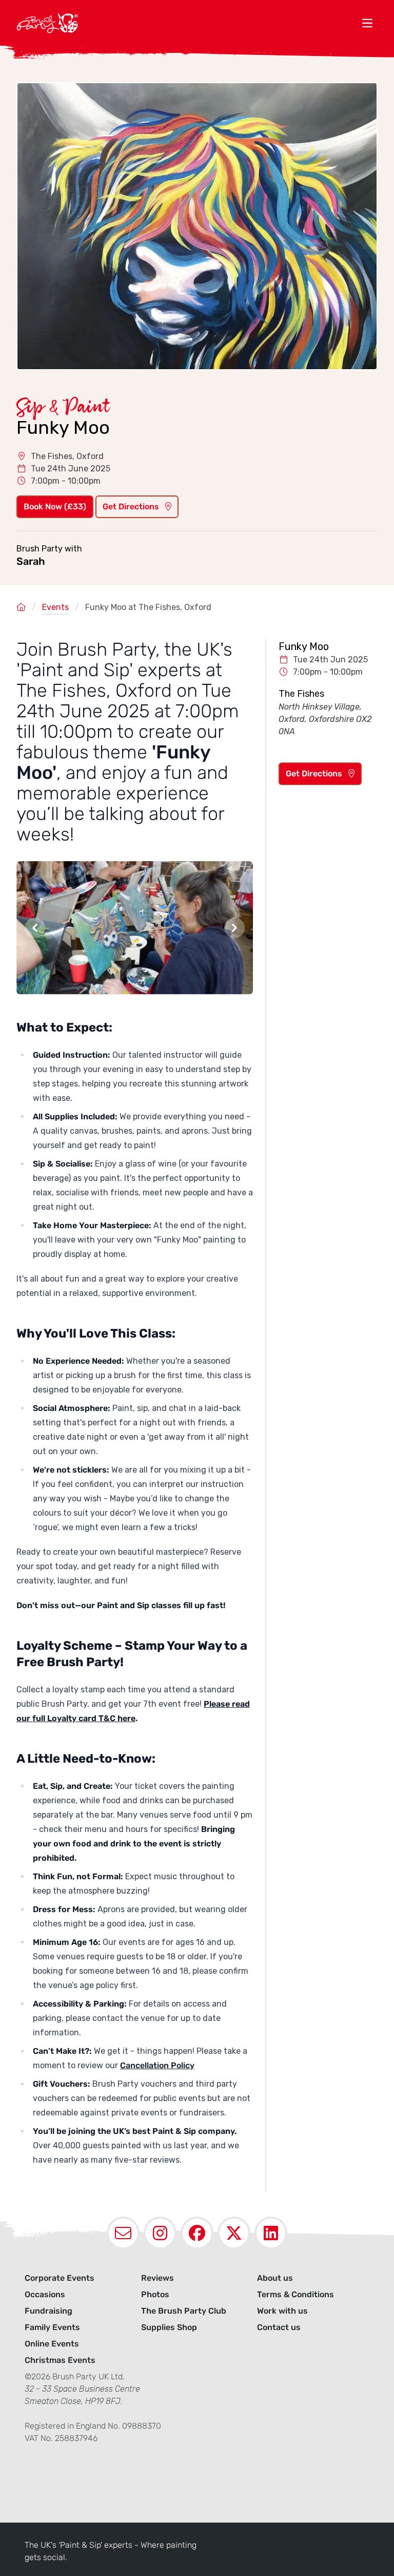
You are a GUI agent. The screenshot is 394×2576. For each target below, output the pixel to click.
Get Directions (132, 507)
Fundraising (48, 2311)
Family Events (52, 2327)
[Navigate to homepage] (187, 23)
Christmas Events (60, 2360)
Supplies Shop (169, 2327)
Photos (155, 2294)
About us (275, 2278)
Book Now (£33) (55, 507)
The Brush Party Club (184, 2311)
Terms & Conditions (295, 2294)
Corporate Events (60, 2278)
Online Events (52, 2344)
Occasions (45, 2294)
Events (55, 607)
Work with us (282, 2311)
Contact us (279, 2327)
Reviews (157, 2278)
